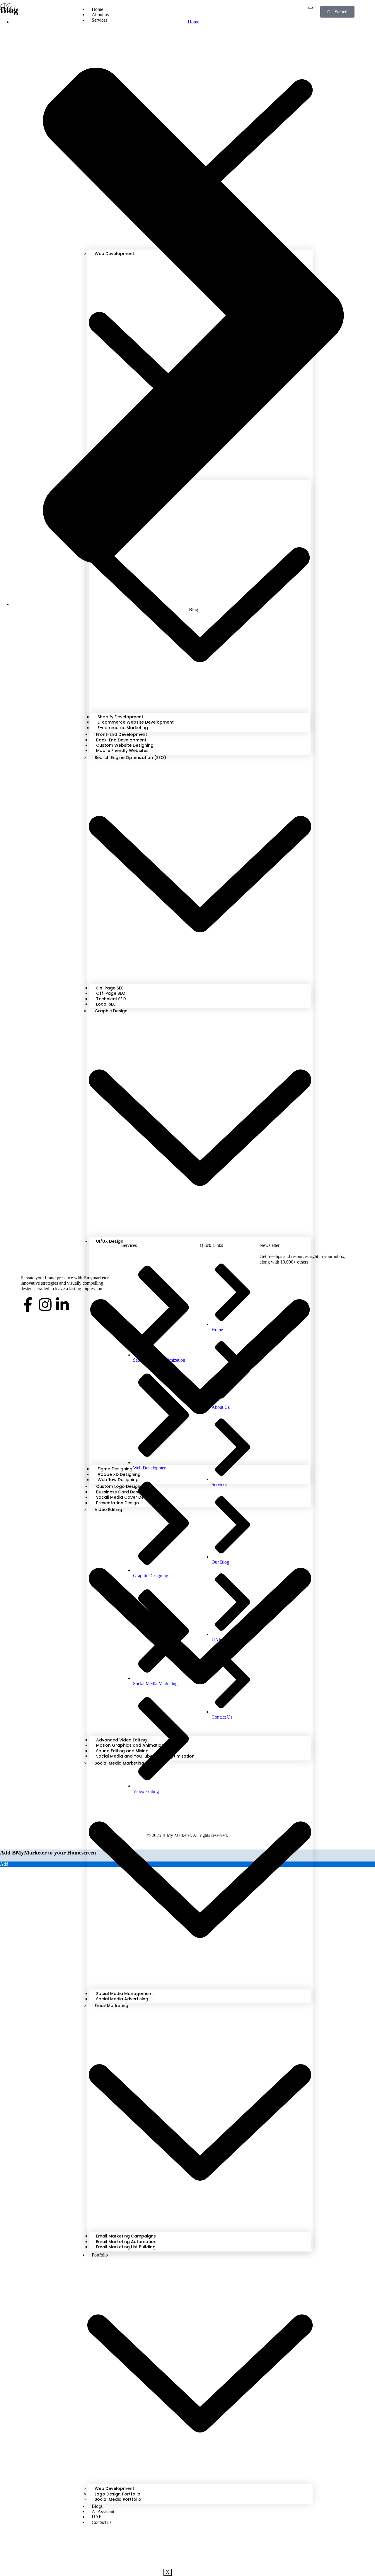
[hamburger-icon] (310, 8)
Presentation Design (117, 1503)
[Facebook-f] (28, 1305)
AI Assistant (103, 2511)
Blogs (97, 2506)
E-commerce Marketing (123, 728)
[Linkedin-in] (62, 1305)
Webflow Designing (118, 1480)
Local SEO (106, 1004)
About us (100, 14)
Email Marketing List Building (126, 2247)
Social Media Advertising (122, 1999)
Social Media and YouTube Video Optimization (145, 1756)
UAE (97, 2517)
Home (97, 9)
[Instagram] (45, 1305)
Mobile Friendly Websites (122, 751)
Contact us (102, 2522)
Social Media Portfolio (118, 2499)
